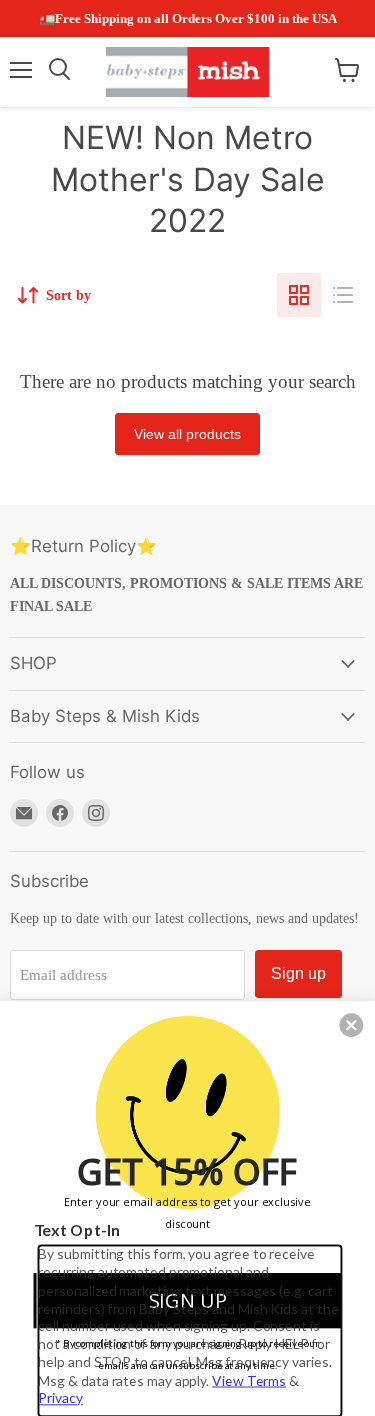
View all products (187, 434)
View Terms (249, 1379)
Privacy (60, 1397)
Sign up (298, 973)
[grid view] (299, 295)
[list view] (343, 295)
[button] (351, 1025)
